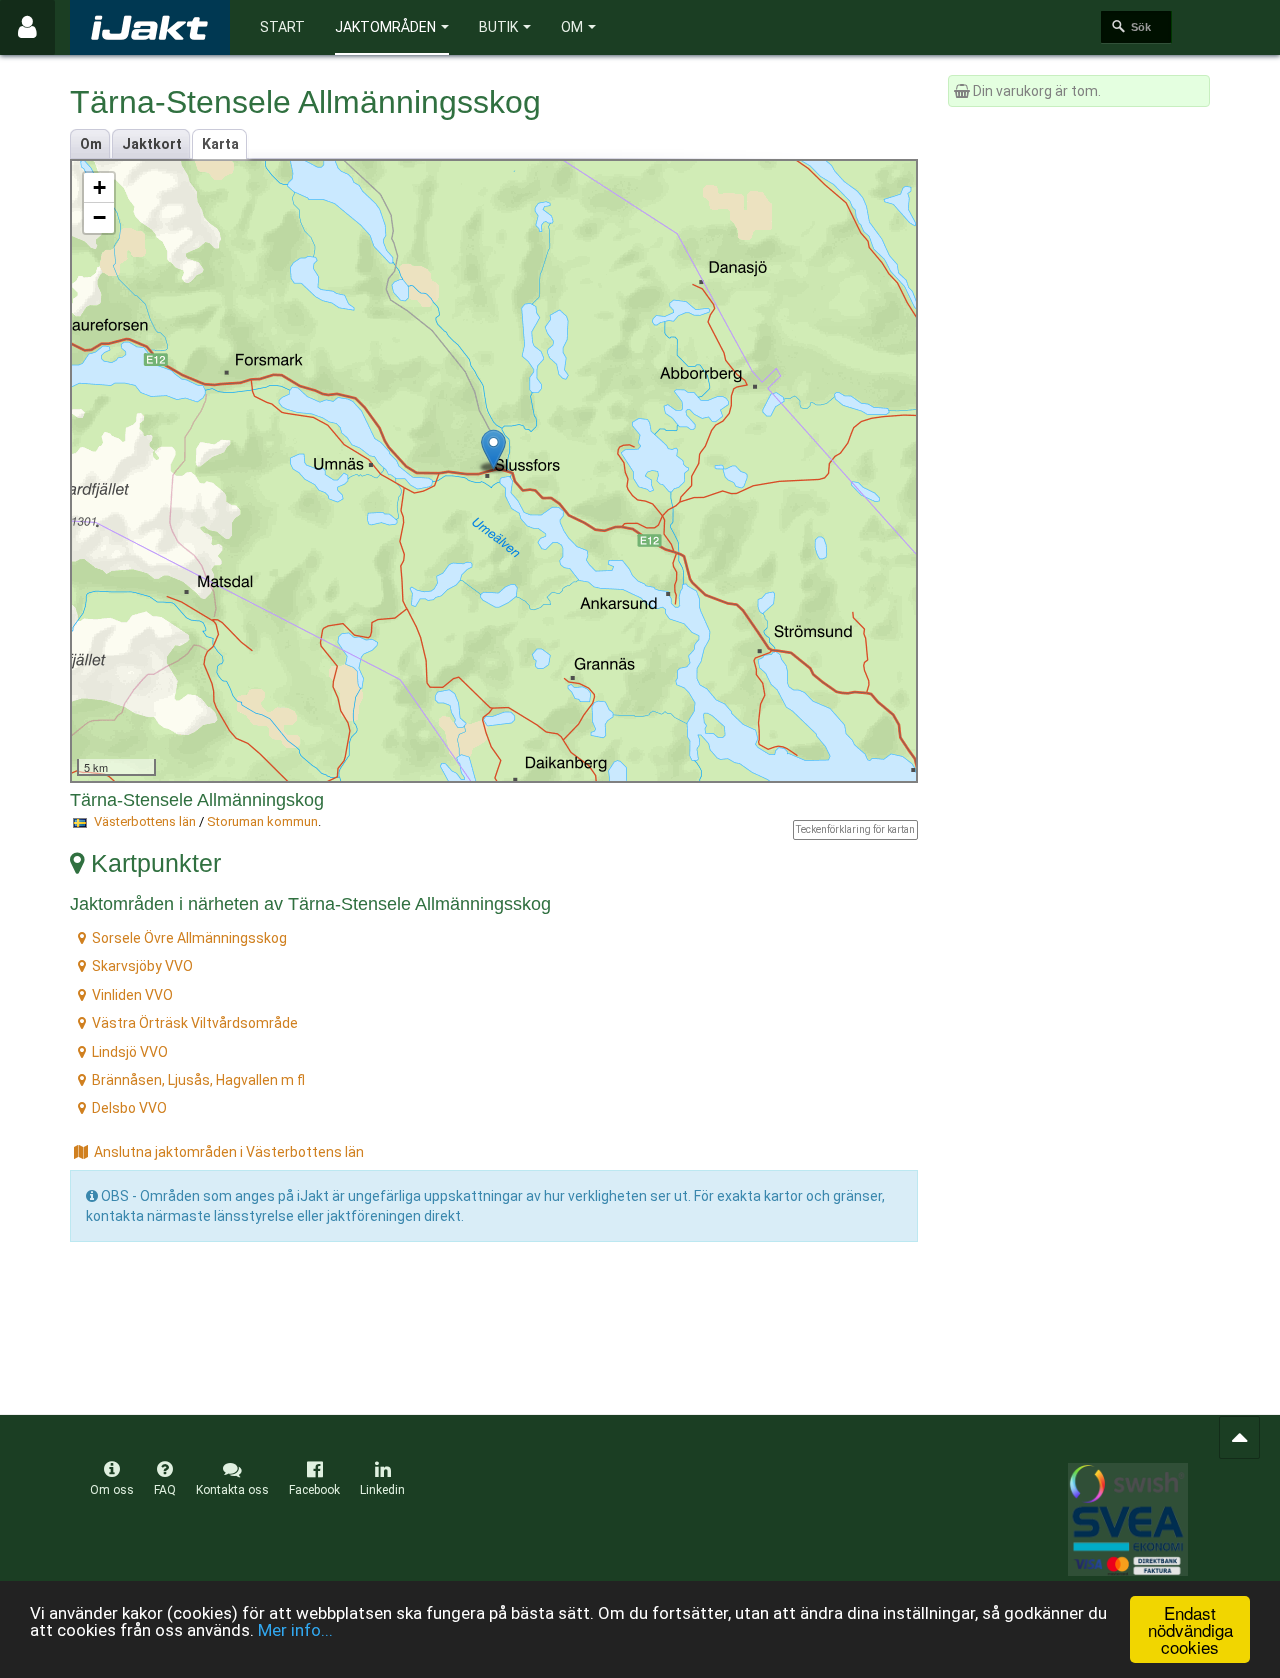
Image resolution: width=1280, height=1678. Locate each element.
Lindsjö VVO (130, 1052)
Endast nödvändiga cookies (1190, 1629)
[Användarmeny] (27, 27)
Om (572, 27)
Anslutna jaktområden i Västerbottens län (229, 1152)
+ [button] (99, 187)
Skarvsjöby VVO (142, 966)
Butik (498, 27)
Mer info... (295, 1630)
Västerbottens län (145, 821)
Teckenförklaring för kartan (855, 829)
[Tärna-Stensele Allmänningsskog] (493, 449)
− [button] (99, 217)
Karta (220, 144)
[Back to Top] (1239, 1437)
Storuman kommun (262, 821)
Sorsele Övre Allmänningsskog (189, 938)
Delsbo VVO (129, 1108)
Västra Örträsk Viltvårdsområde (195, 1023)
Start (282, 27)
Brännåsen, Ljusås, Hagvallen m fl (198, 1080)
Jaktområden (385, 27)
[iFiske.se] (150, 27)
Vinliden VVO (132, 995)
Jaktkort (152, 144)
